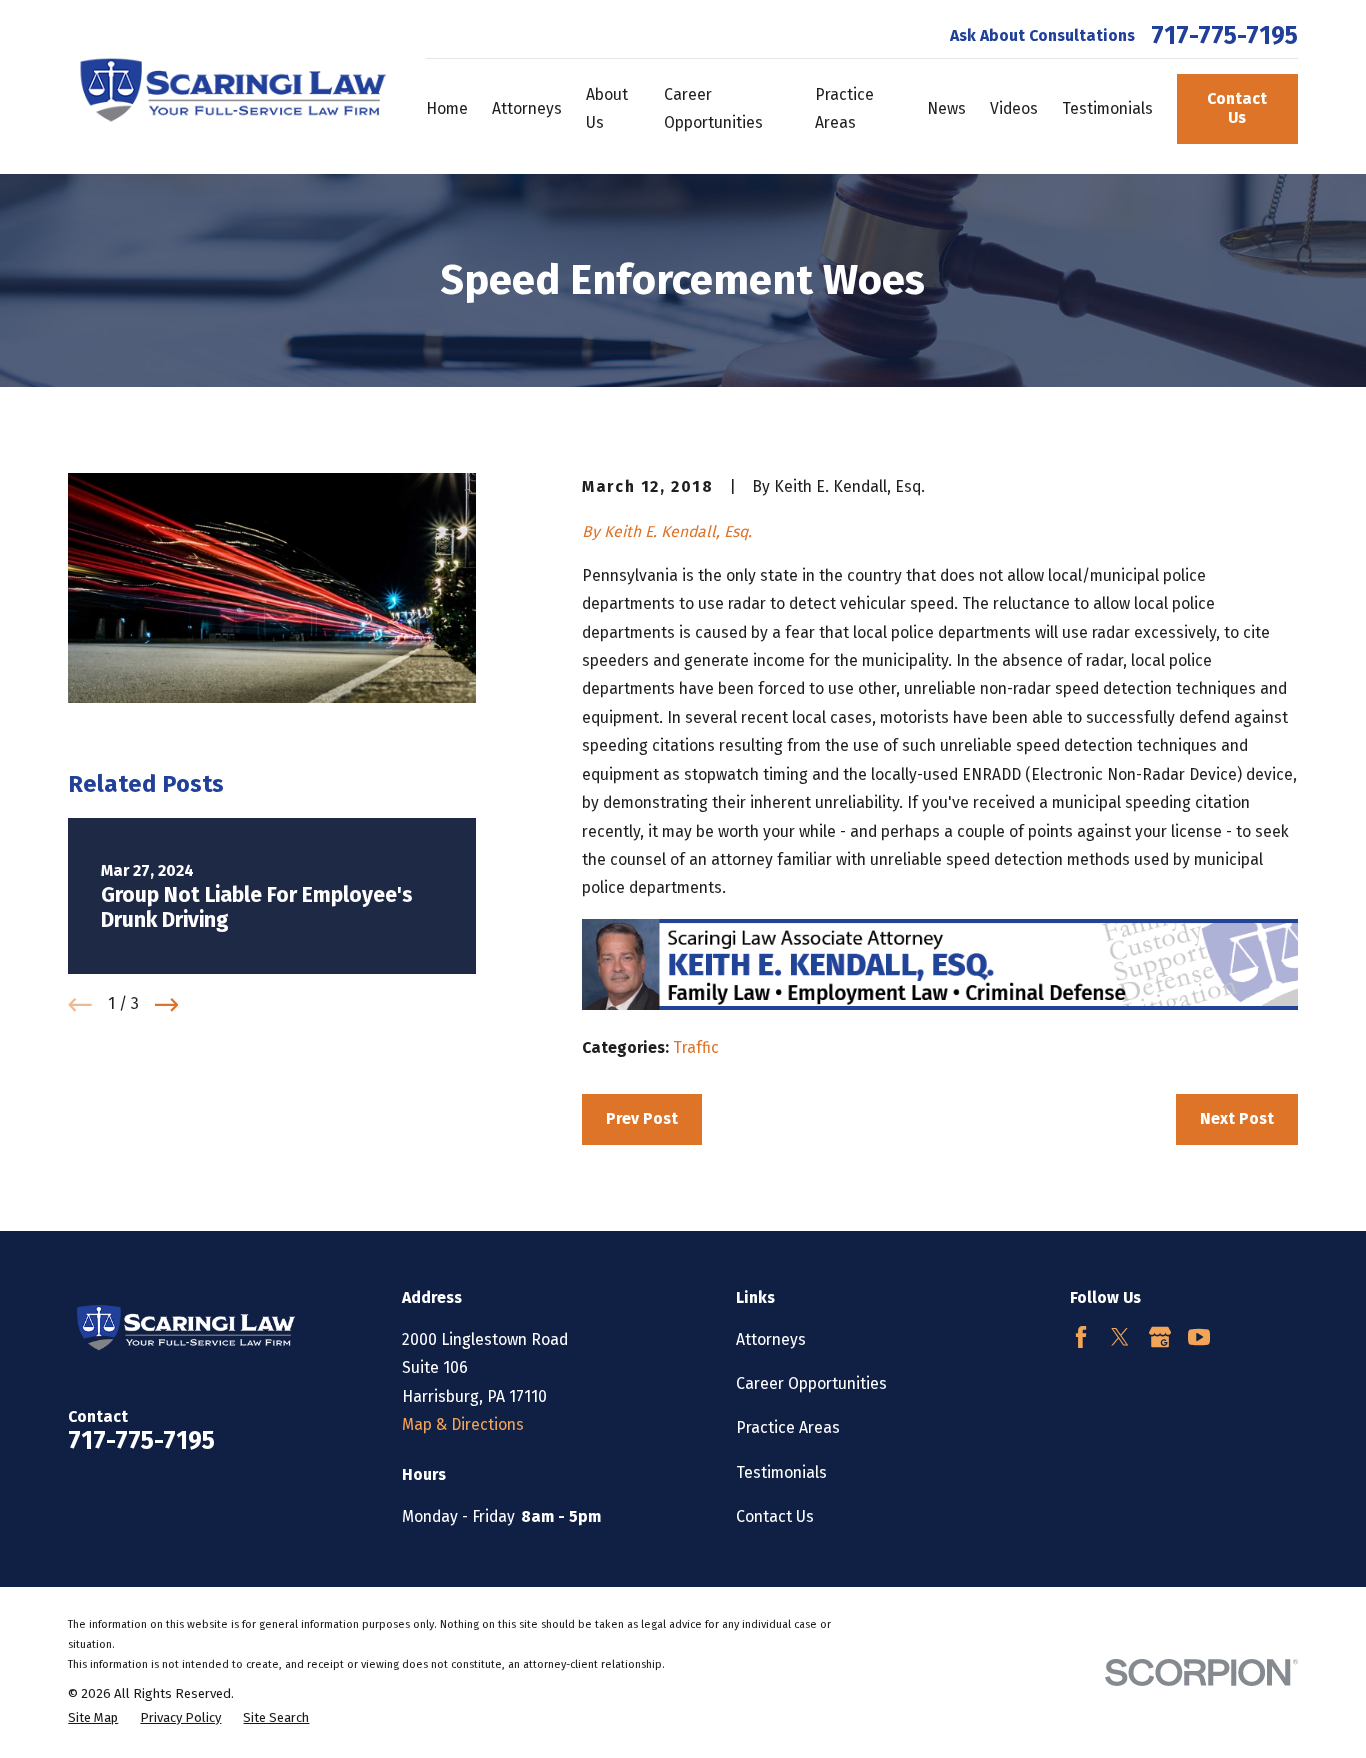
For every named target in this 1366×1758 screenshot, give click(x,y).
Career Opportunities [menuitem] (713, 108)
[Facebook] (1081, 1337)
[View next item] (167, 1005)
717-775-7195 (1224, 36)
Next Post (1237, 1118)
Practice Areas (788, 1427)
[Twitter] (1120, 1337)
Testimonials (781, 1472)
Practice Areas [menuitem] (844, 108)
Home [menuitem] (447, 108)
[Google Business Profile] (1160, 1337)
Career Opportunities (811, 1383)
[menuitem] (93, 1718)
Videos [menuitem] (1014, 108)
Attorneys (771, 1339)
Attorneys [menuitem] (527, 108)
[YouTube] (1199, 1337)
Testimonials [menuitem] (1107, 108)
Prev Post (642, 1118)
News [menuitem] (946, 108)
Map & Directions (463, 1424)
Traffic (696, 1047)
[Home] (227, 87)
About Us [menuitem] (607, 108)
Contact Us (1237, 108)
